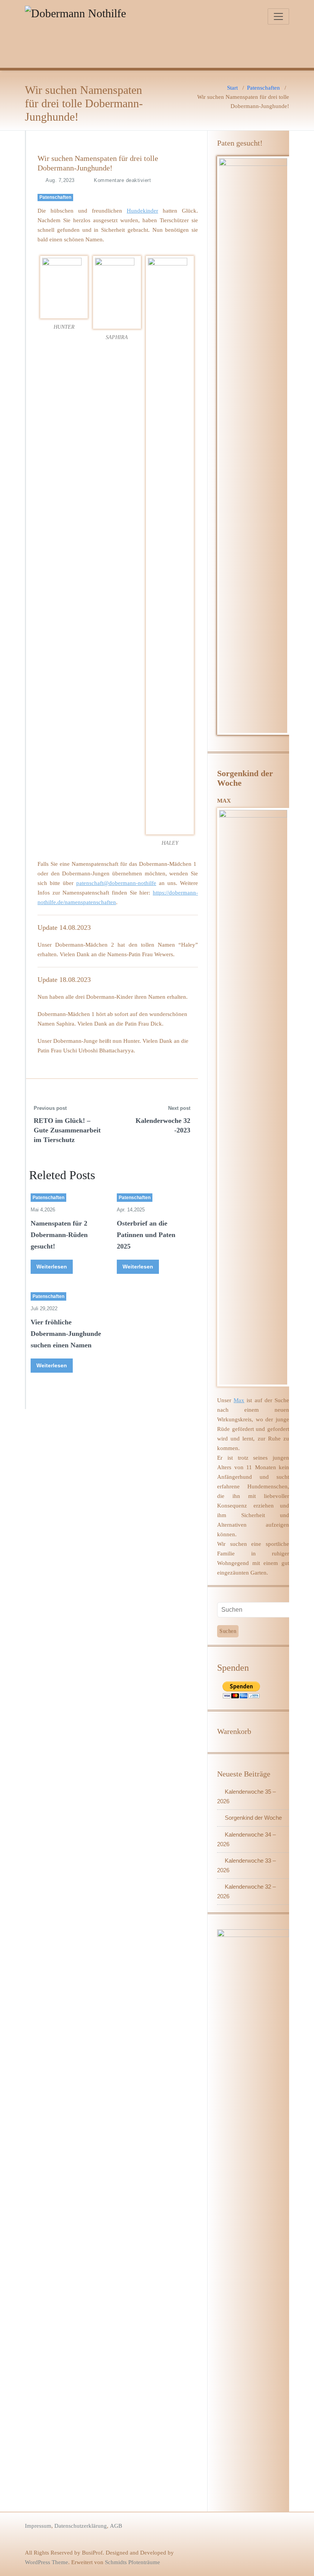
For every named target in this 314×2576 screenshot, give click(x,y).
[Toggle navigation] (278, 16)
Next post (179, 1108)
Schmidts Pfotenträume (132, 2562)
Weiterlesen (52, 1267)
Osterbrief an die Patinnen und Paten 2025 (146, 1235)
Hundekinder (142, 211)
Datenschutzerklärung (81, 2526)
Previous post (50, 1108)
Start (232, 88)
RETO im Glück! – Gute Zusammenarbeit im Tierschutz (67, 1130)
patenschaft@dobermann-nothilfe (116, 883)
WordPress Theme (47, 2562)
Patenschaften (263, 88)
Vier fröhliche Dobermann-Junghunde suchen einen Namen (66, 1334)
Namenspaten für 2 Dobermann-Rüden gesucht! (59, 1235)
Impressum (38, 2526)
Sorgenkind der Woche (253, 1818)
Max (239, 1400)
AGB (116, 2526)
